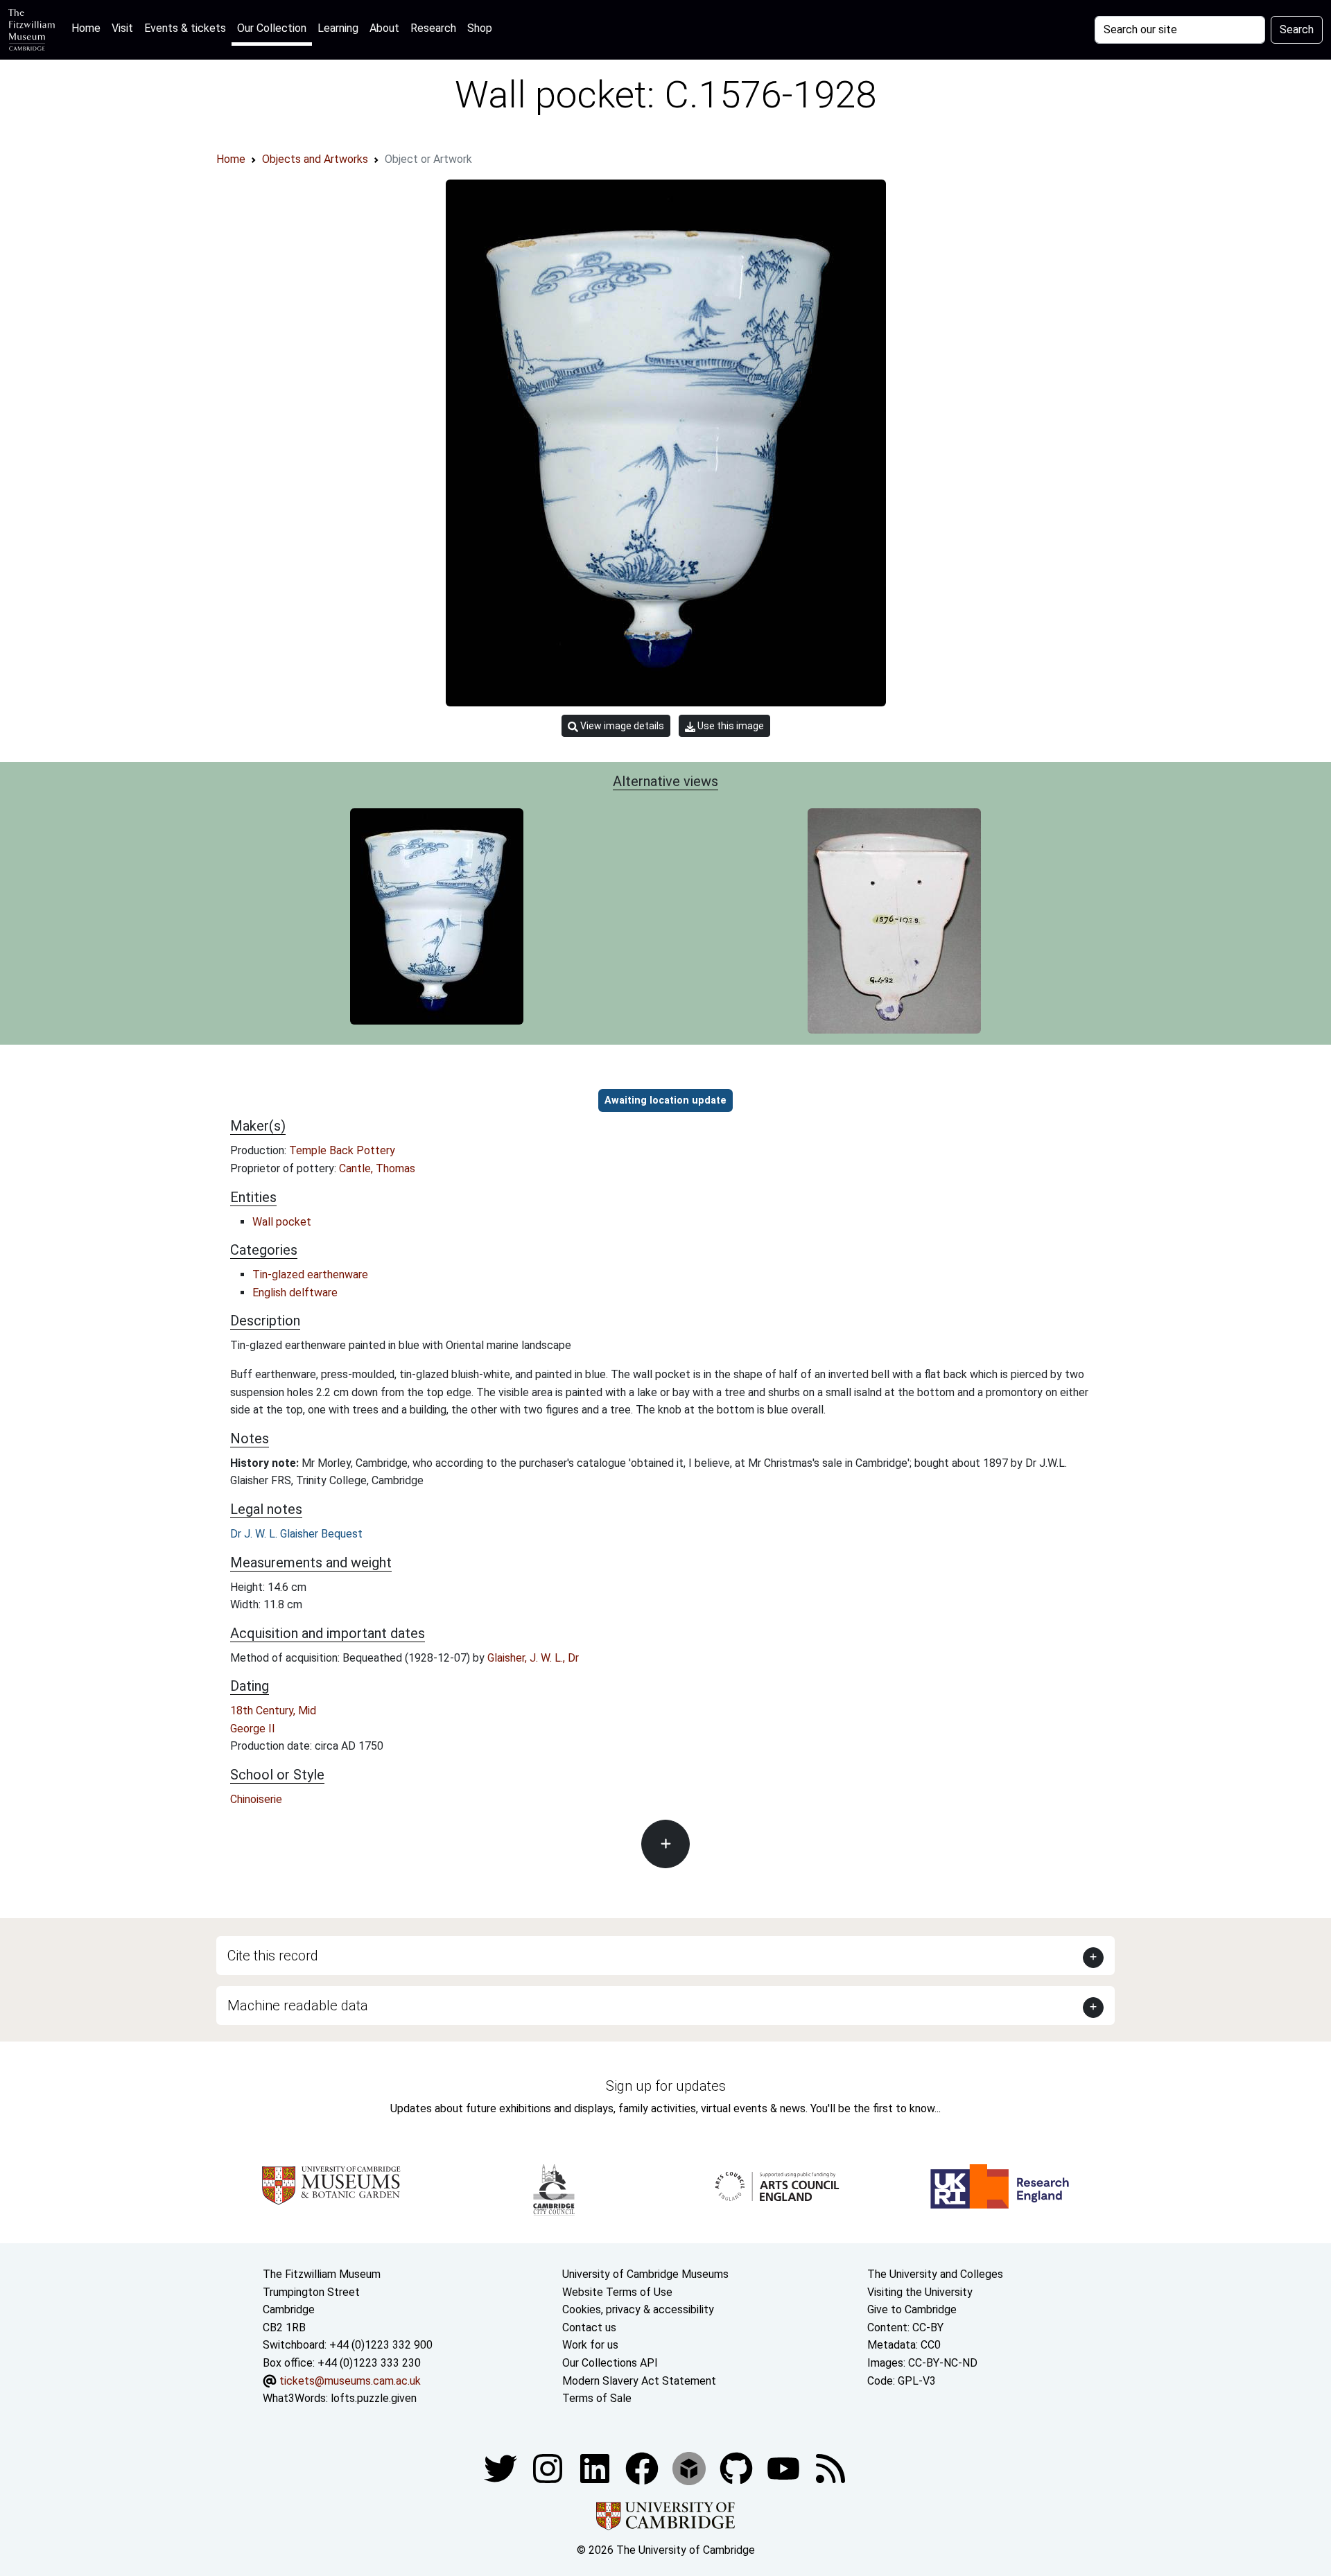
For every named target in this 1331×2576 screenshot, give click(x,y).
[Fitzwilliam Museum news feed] (830, 2468)
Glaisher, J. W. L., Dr (533, 1658)
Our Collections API (610, 2363)
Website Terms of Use (617, 2292)
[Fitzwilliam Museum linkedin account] (643, 2468)
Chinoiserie (256, 1799)
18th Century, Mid (273, 1711)
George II (253, 1729)
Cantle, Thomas (377, 1168)
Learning (338, 28)
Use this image (730, 726)
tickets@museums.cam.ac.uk (350, 2381)
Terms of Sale (597, 2398)
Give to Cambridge (912, 2309)
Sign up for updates (666, 2086)
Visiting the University (920, 2292)
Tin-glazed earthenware (310, 1274)
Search (1297, 29)
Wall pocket (282, 1222)
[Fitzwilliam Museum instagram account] (549, 2468)
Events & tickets (185, 28)
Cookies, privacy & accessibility (638, 2309)
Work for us (590, 2345)
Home (89, 28)
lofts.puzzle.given (374, 2398)
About (384, 28)
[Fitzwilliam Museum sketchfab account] (690, 2468)
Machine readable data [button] (298, 2005)
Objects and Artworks (315, 159)
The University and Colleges (935, 2274)
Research (433, 28)
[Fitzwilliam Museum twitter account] (502, 2468)
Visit (122, 28)
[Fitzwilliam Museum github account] (738, 2468)
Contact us (589, 2327)
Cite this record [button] (273, 1956)
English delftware (295, 1293)
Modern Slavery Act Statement (639, 2381)
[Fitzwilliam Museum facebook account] (596, 2468)
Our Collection (272, 28)
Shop (480, 28)
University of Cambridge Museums (645, 2274)
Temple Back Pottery (342, 1150)
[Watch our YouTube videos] (785, 2468)
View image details (621, 726)
